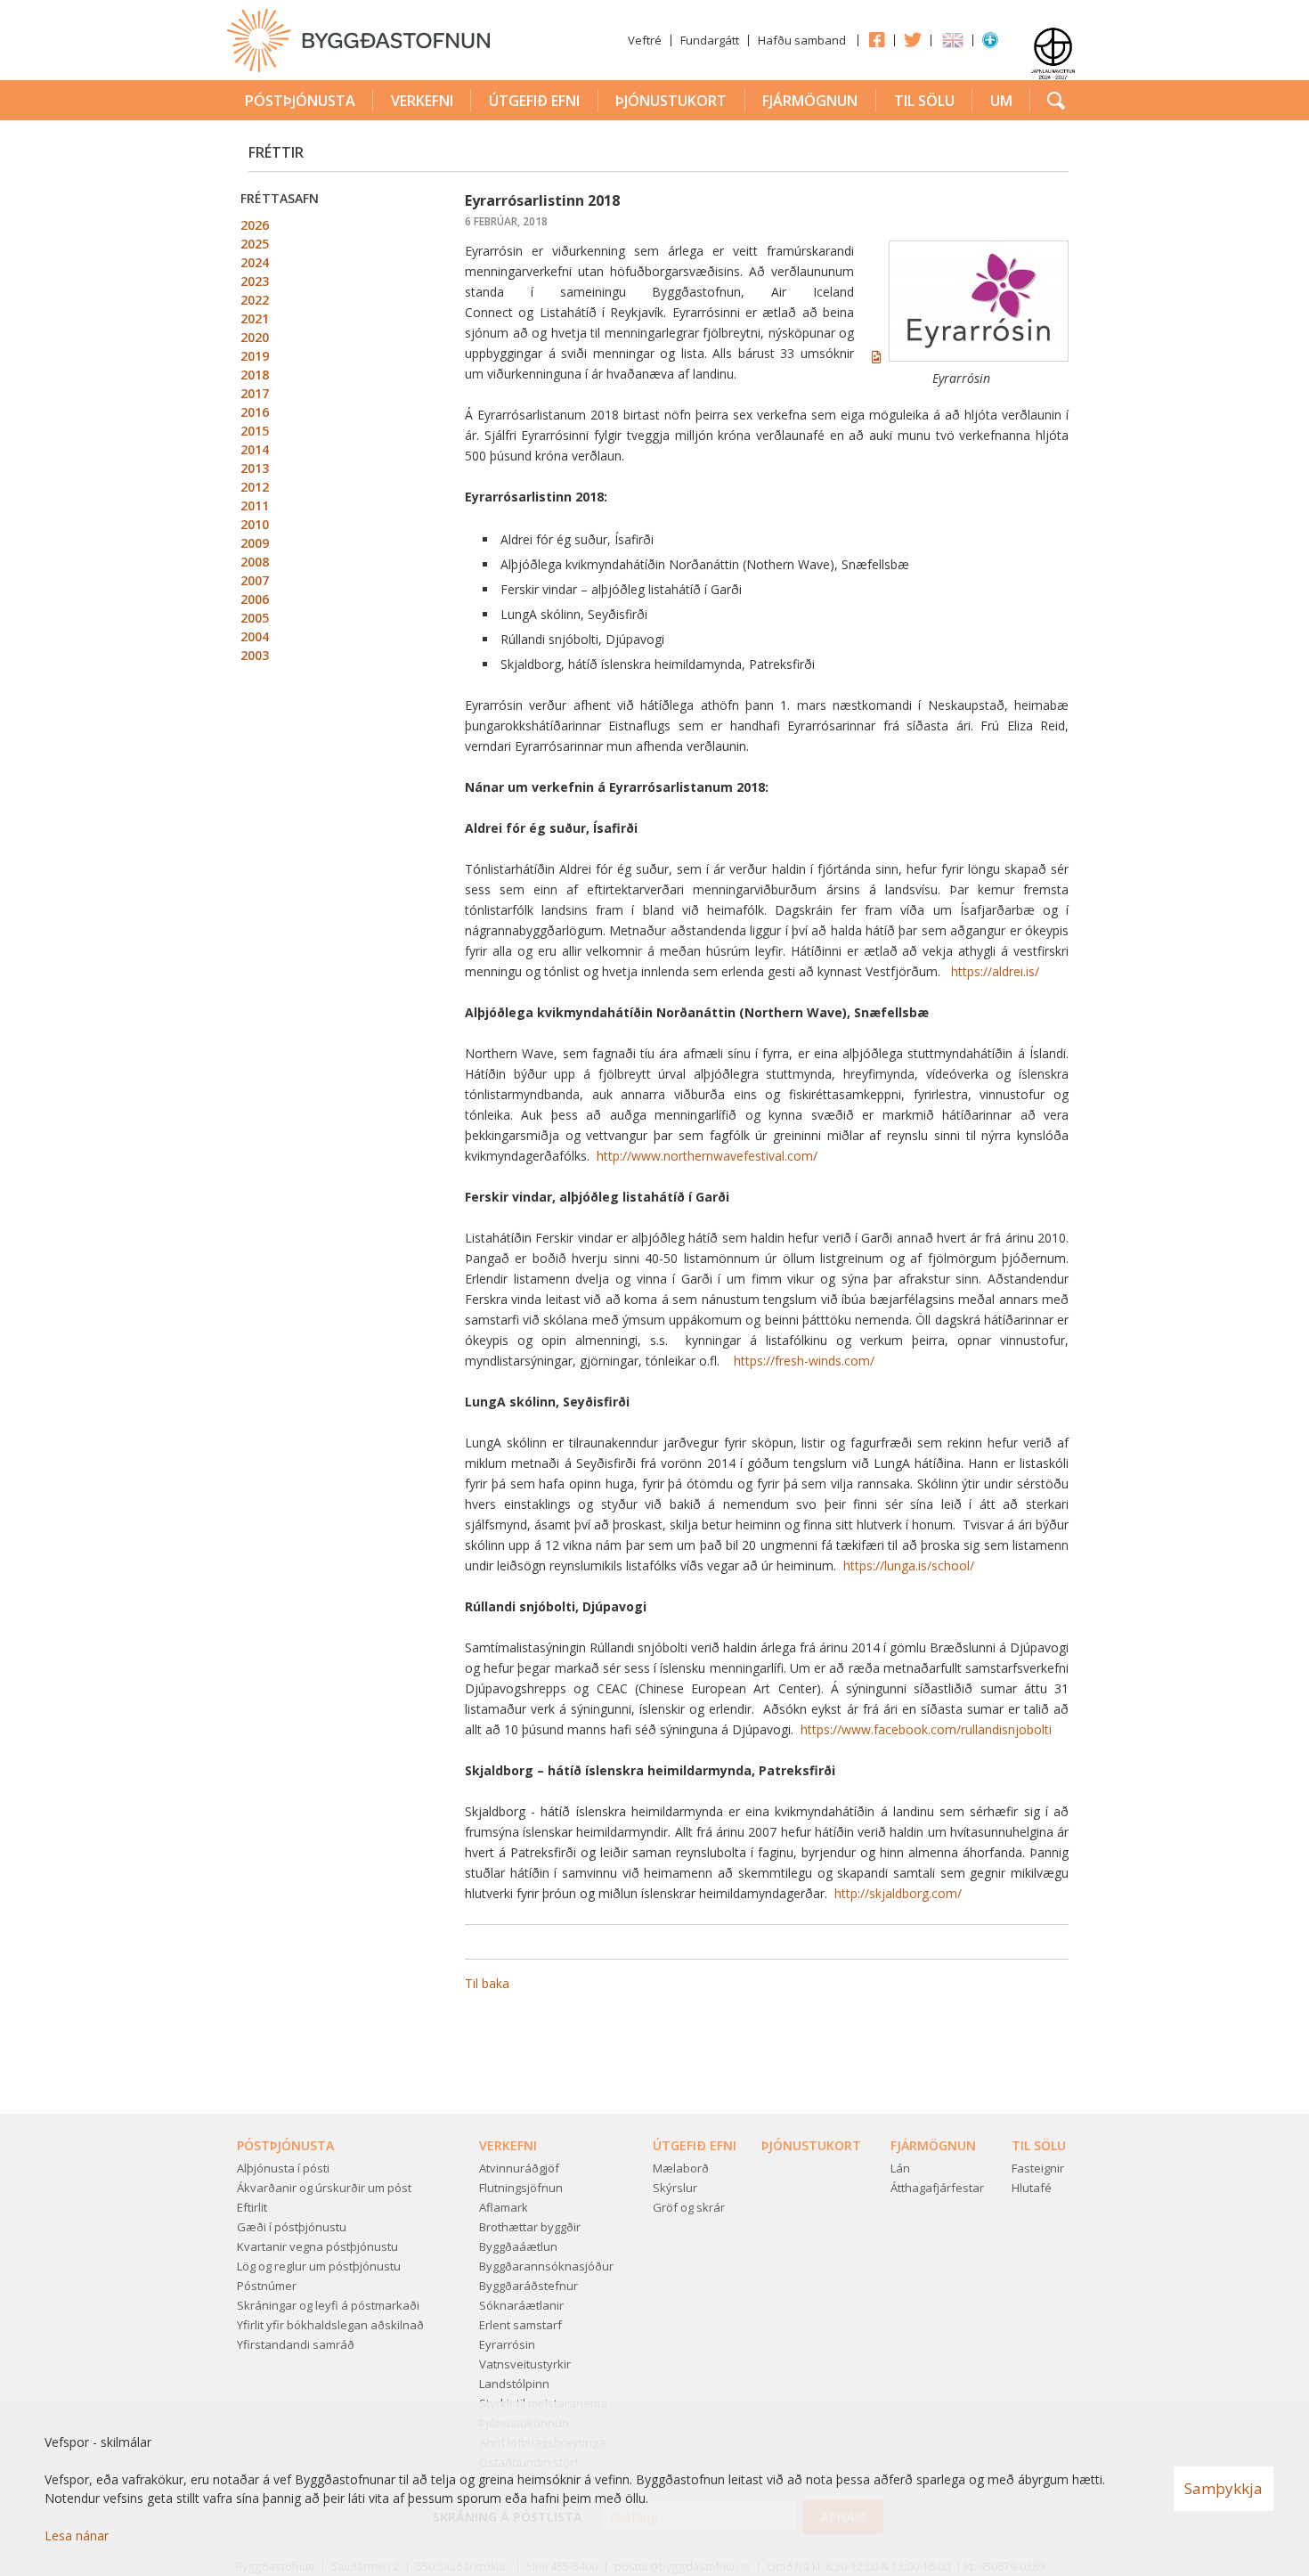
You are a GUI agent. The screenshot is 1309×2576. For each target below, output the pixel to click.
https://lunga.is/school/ (909, 1565)
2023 (255, 281)
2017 (255, 393)
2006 (255, 599)
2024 (255, 262)
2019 (255, 356)
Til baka (487, 1983)
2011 (255, 505)
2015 (255, 431)
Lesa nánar (77, 2535)
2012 (255, 487)
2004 (255, 636)
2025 (255, 244)
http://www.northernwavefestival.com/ (707, 1156)
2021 (255, 318)
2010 (255, 524)
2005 (255, 618)
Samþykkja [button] (1224, 2488)
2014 (255, 449)
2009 (255, 543)
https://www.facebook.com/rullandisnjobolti (926, 1729)
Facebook (876, 39)
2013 (255, 468)
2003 (255, 655)
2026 (255, 225)
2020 (255, 337)
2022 (255, 300)
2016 (255, 412)
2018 (255, 375)
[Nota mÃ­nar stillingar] (990, 44)
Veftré (645, 40)
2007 (255, 580)
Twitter (913, 39)
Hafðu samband (802, 40)
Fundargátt (710, 40)
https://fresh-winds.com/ (804, 1361)
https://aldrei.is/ (995, 971)
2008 (255, 562)
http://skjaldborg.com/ (898, 1893)
